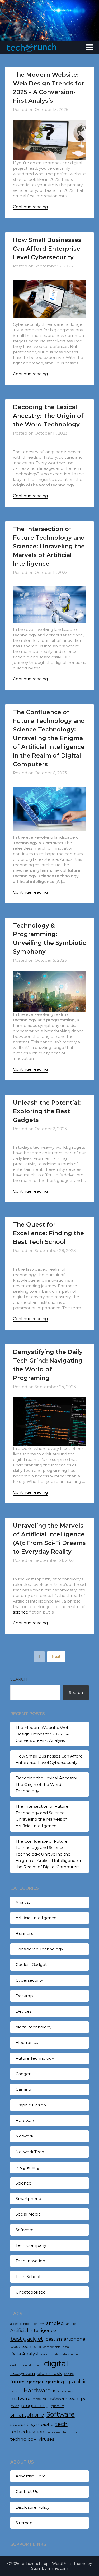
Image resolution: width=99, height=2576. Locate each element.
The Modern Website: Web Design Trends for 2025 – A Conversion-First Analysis (43, 1734)
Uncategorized (31, 2292)
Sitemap (24, 2523)
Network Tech (30, 2152)
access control (20, 2324)
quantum (58, 2406)
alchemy (38, 2324)
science (21, 1612)
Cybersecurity (29, 1980)
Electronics (27, 2042)
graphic (77, 2381)
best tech (21, 2346)
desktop (16, 2365)
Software (25, 2230)
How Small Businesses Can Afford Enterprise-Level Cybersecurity (48, 249)
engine (69, 2374)
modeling (39, 2399)
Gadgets (24, 2074)
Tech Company (31, 2245)
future (17, 2382)
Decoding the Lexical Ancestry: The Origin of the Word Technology (48, 416)
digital (56, 2364)
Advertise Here (31, 2476)
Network (24, 2136)
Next (56, 1657)
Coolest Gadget (31, 1964)
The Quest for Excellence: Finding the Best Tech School (48, 1233)
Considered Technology (39, 1949)
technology (23, 2439)
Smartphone (28, 2199)
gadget (35, 2382)
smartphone (27, 2415)
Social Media (28, 2214)
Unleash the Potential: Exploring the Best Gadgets (47, 1111)
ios (56, 2391)
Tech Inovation (30, 2261)
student (19, 2424)
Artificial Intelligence (36, 1918)
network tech (63, 2398)
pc (84, 2398)
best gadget (27, 2339)
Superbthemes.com (50, 2568)
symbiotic (42, 2424)
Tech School (28, 2277)
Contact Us (27, 2492)
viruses (46, 2439)
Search (19, 1679)
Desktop (24, 1996)
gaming (55, 2382)
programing (35, 2405)
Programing (27, 2167)
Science (23, 2183)
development (33, 2365)
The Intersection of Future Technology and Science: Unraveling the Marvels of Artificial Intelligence (49, 546)
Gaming (23, 2089)
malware (20, 2398)
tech (62, 2424)
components (52, 2347)
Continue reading (30, 207)
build (37, 2347)
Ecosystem (23, 2373)
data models (50, 2354)
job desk (67, 2391)
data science (69, 2354)
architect (72, 2324)
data (66, 2347)
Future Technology (35, 2058)
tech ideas (54, 2432)
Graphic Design (31, 2105)
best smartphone (65, 2339)
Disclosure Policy (32, 2507)
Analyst (23, 1902)
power (15, 2406)
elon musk (50, 2373)
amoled (55, 2323)
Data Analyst (25, 2354)
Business (24, 1933)
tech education (27, 2432)
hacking (16, 2391)
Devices (23, 2011)
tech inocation (73, 2432)
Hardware (26, 2121)
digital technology (34, 2027)
